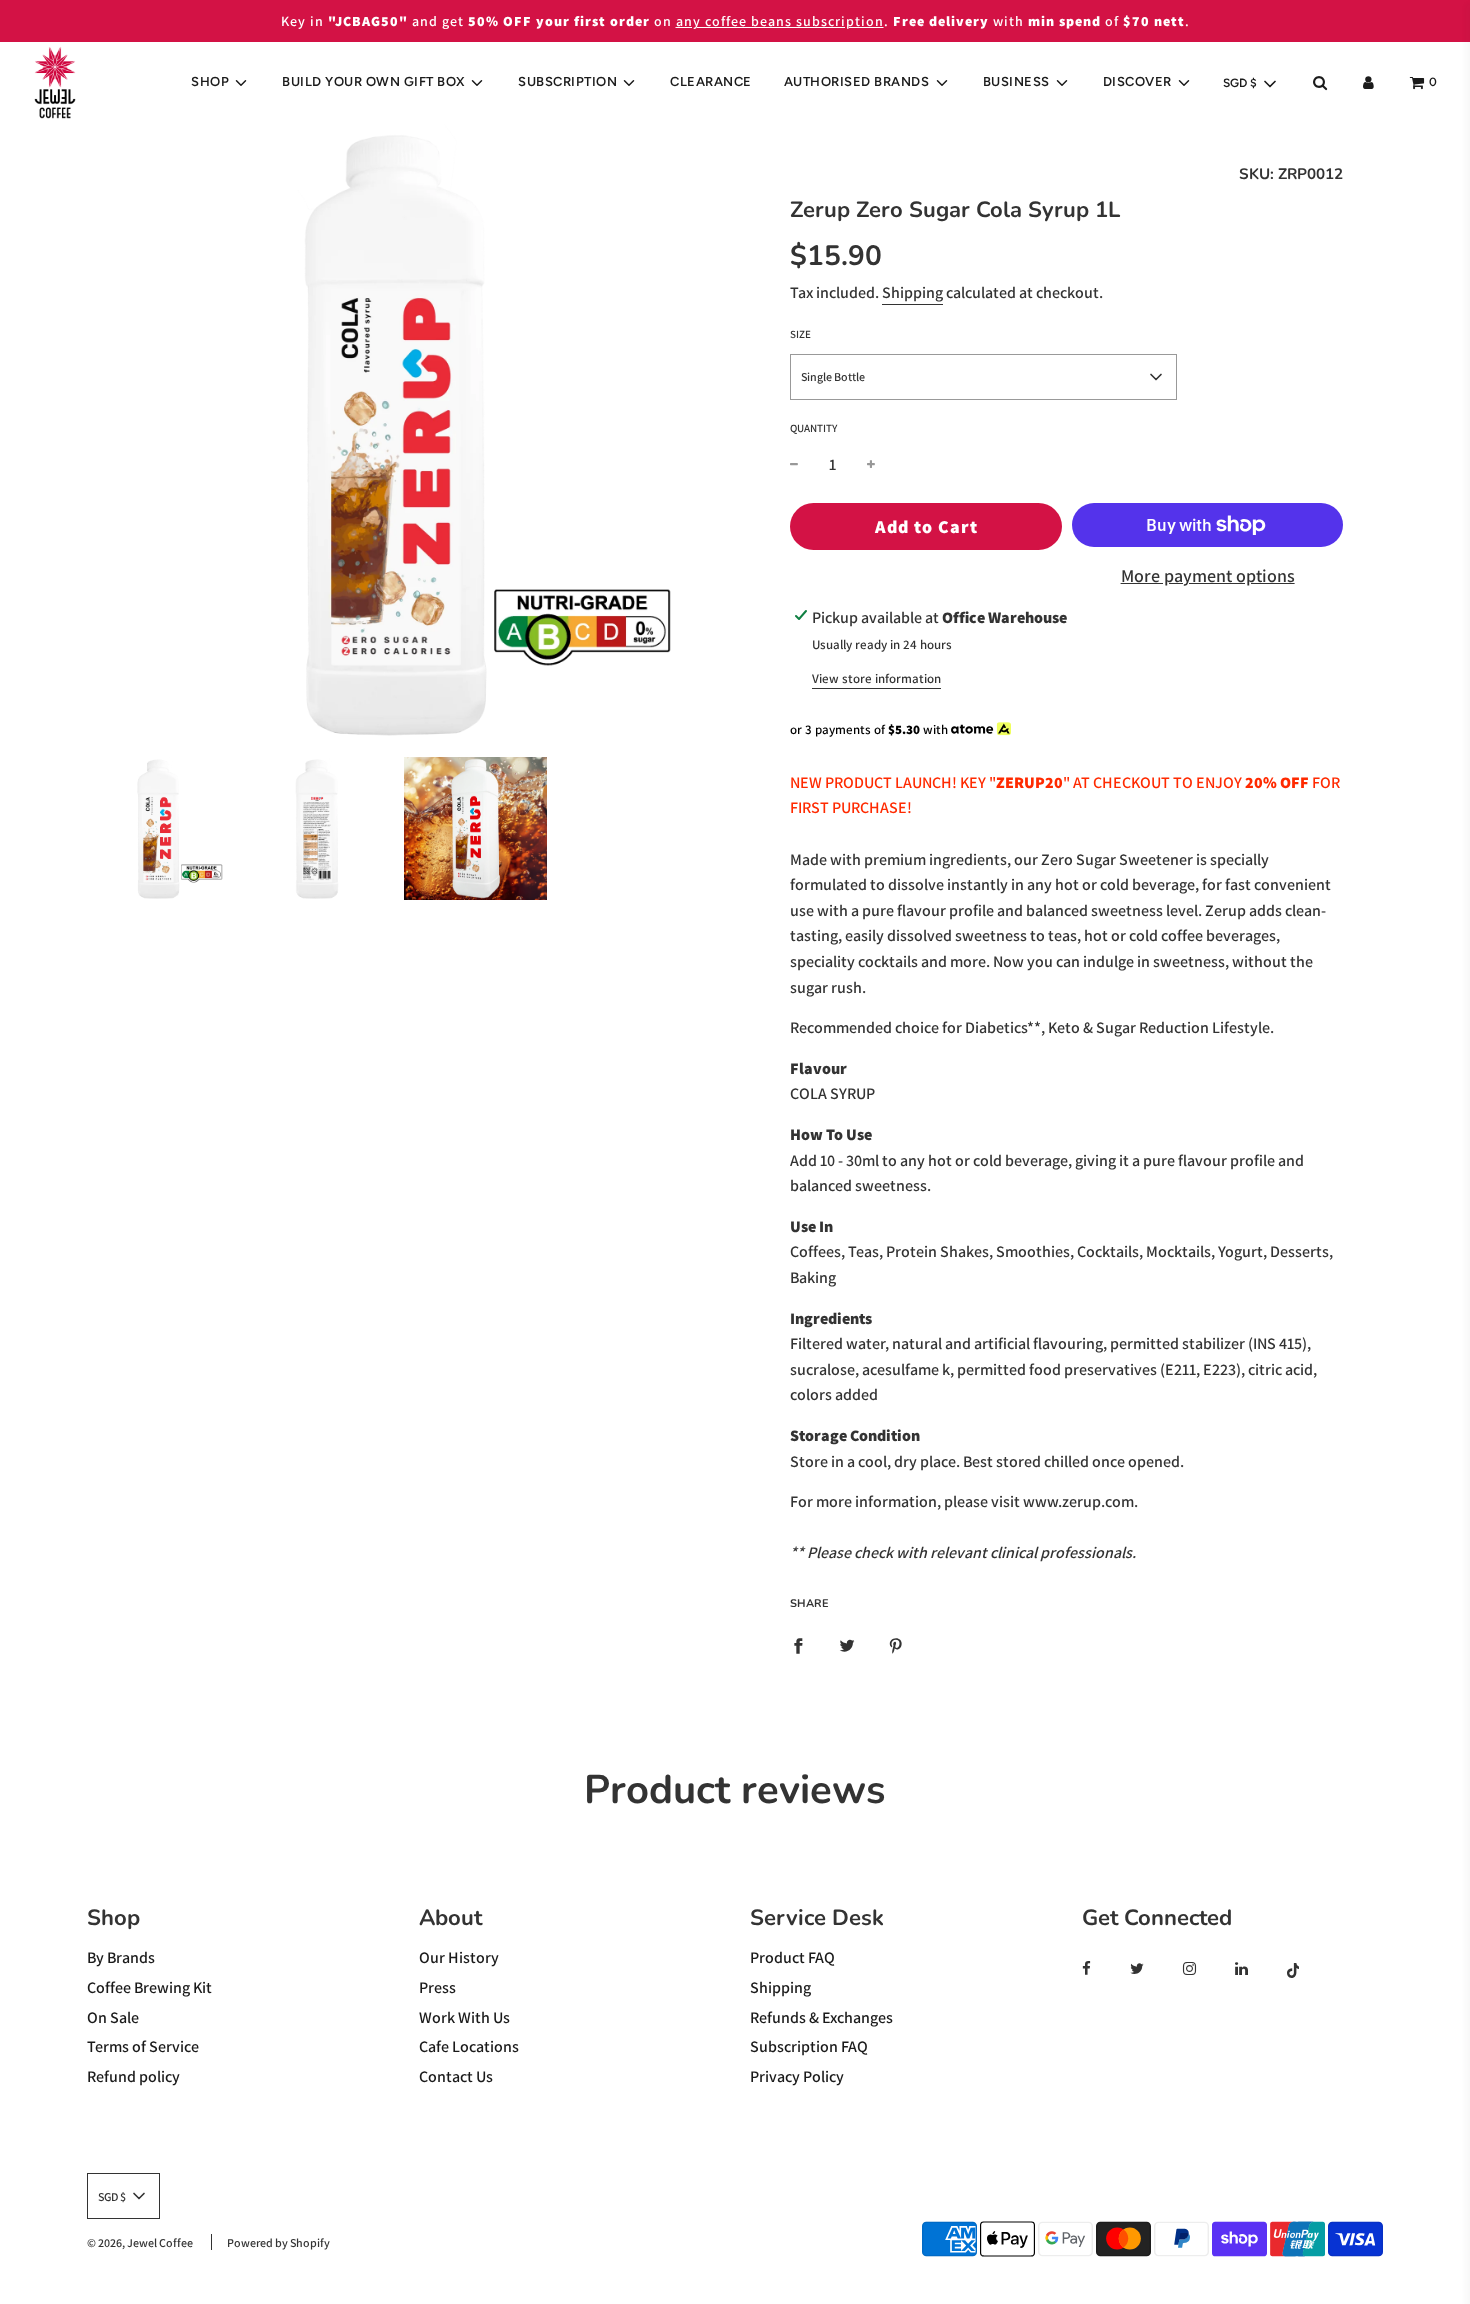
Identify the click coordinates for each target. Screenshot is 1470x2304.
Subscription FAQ (809, 2046)
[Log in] (1368, 82)
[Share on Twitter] (847, 1645)
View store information (876, 678)
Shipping (912, 292)
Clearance (711, 81)
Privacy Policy (797, 2076)
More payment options (1208, 575)
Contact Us (456, 2076)
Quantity (813, 428)
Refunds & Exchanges (821, 2017)
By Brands (121, 1957)
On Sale (113, 2017)
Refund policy (133, 2076)
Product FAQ (792, 1957)
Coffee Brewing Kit (149, 1987)
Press (437, 1987)
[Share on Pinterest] (896, 1645)
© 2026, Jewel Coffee (140, 2242)
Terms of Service (143, 2046)
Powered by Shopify (278, 2242)
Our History (459, 1957)
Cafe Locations (469, 2046)
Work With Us (464, 2017)
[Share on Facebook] (798, 1645)
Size (800, 334)
